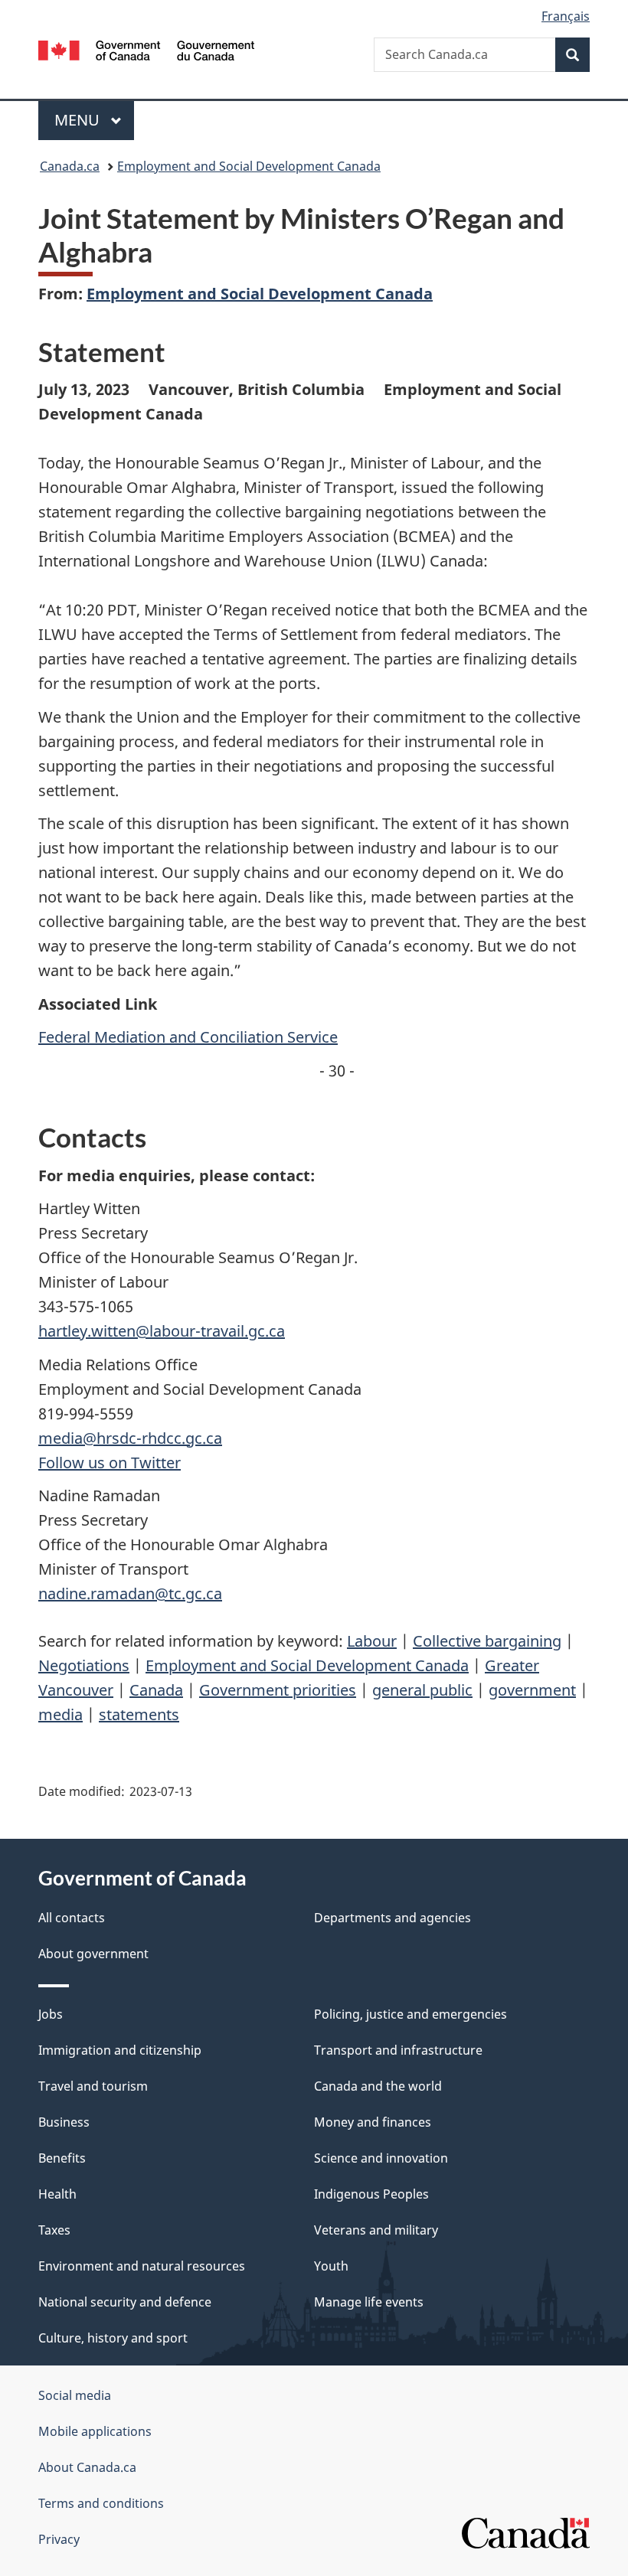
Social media (75, 2395)
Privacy (59, 2539)
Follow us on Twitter (110, 1463)
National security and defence (125, 2302)
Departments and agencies (392, 1918)
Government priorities (278, 1690)
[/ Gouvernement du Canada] (147, 49)
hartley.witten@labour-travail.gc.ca (162, 1331)
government (532, 1690)
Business (64, 2122)
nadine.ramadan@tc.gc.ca (130, 1593)
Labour (372, 1641)
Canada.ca (70, 166)
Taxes (54, 2230)
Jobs (51, 2014)
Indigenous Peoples (371, 2194)
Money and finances (373, 2122)
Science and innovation (381, 2158)
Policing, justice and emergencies (410, 2014)
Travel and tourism (93, 2086)
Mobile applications (95, 2431)
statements (139, 1714)
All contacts (72, 1918)
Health (57, 2194)
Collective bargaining (487, 1641)
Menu (79, 120)
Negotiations (84, 1665)
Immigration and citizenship (120, 2050)
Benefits (62, 2158)
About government (93, 1954)
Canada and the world (378, 2086)
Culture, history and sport (113, 2338)
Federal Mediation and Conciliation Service (188, 1037)
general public (422, 1690)
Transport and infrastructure (398, 2050)
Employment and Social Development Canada (249, 166)
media (61, 1714)
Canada (156, 1690)
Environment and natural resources (142, 2266)
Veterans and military (376, 2230)
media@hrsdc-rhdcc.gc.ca (130, 1438)
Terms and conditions (101, 2503)
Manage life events (369, 2302)
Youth (331, 2266)
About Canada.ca (87, 2467)
